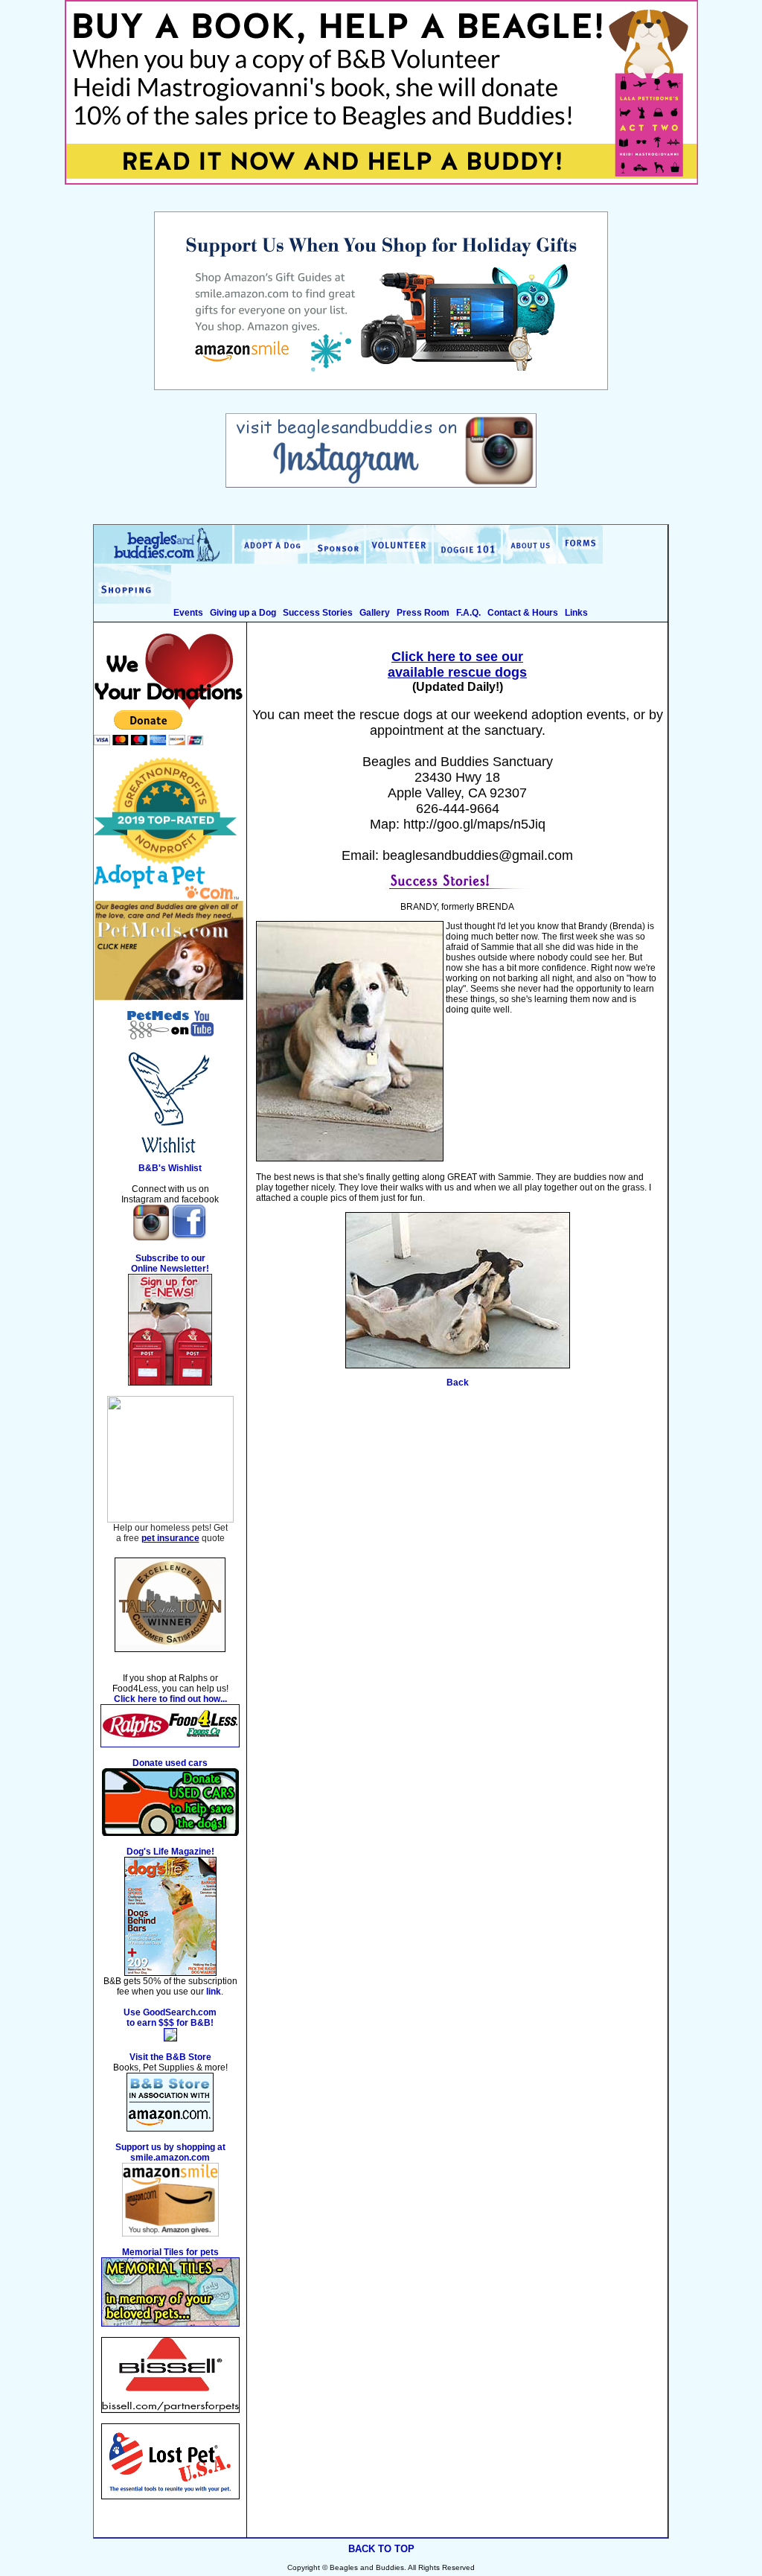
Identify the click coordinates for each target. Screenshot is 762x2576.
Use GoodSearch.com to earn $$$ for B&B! (170, 2018)
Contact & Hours (523, 613)
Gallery (375, 613)
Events (188, 613)
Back (458, 1383)
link (214, 1992)
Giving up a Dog (243, 613)
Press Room (423, 613)
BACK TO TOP (381, 2549)
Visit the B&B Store (170, 2057)
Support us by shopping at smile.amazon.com (170, 2152)
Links (576, 613)
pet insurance (170, 1538)
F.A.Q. (468, 613)
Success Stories (318, 613)
